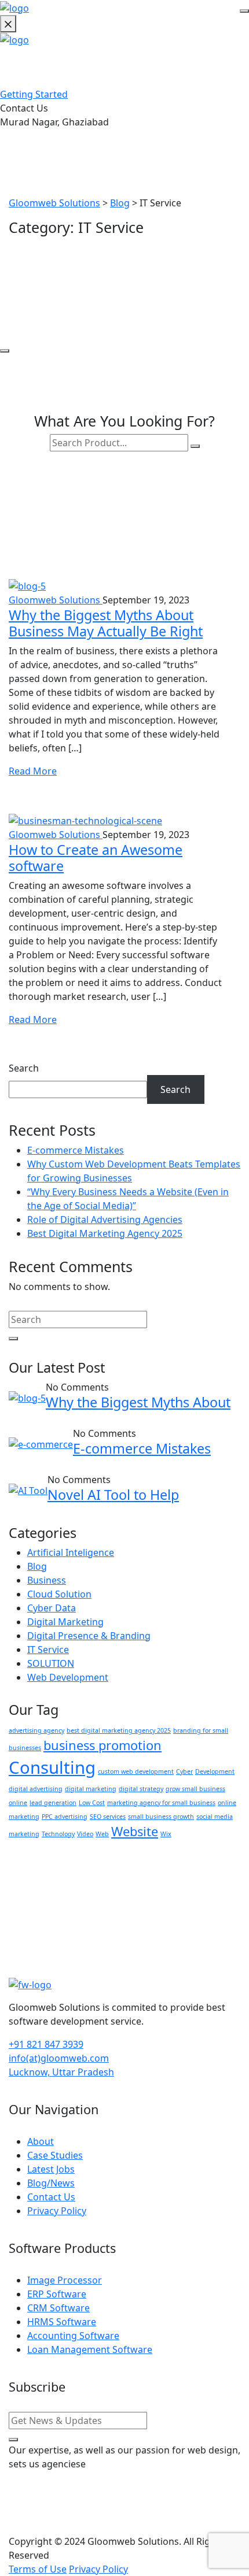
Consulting (52, 1767)
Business (47, 1580)
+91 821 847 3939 (46, 2044)
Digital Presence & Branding (89, 1636)
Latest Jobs (51, 2169)
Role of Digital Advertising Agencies (105, 1220)
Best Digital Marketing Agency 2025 (105, 1233)
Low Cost (92, 1803)
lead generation (53, 1803)
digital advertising (36, 1789)
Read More (33, 771)
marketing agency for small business (161, 1803)
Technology (58, 1834)
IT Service (48, 1650)
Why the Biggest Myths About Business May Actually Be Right (106, 623)
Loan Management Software (90, 2349)
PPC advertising (65, 1817)
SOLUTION (51, 1663)
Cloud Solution (59, 1594)
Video (85, 1834)
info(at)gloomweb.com (59, 2058)
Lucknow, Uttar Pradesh (61, 2072)
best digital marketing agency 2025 (119, 1730)
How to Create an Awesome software (96, 858)
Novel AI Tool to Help (113, 1495)
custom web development (136, 1771)
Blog (37, 1566)
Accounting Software (73, 2336)
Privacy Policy (57, 2211)
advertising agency (36, 1730)
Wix (166, 1834)
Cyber (184, 1771)
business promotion (102, 1745)
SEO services (108, 1817)
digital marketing (91, 1789)
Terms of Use (38, 2569)
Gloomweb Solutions (56, 600)
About (41, 2141)
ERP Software (57, 2294)
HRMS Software (62, 2322)
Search (24, 1068)
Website (135, 1831)
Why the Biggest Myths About (138, 1402)
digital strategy (141, 1789)
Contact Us (51, 2197)
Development (215, 1771)
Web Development (68, 1677)
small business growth (161, 1817)
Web (102, 1834)
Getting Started (34, 94)
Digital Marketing (65, 1622)
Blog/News (51, 2183)
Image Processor (65, 2280)
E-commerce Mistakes (76, 1150)
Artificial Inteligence (71, 1552)
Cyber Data (52, 1608)
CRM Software (58, 2308)
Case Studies (55, 2155)
